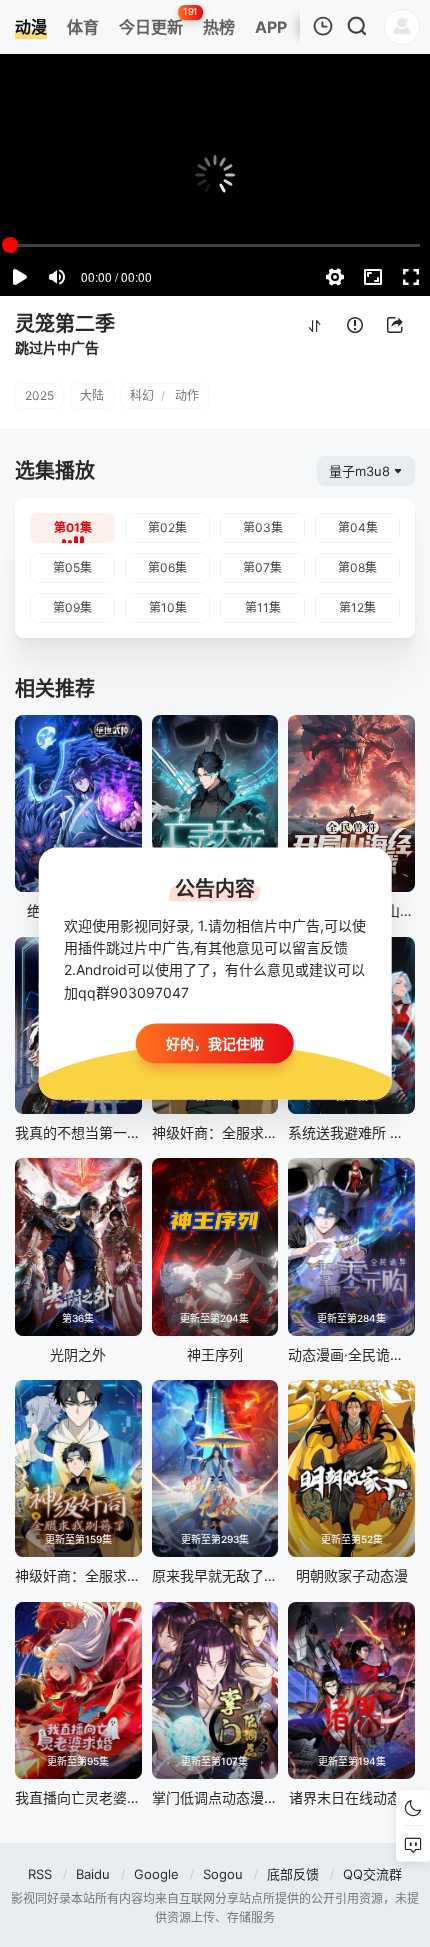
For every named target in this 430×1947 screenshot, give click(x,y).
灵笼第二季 (65, 324)
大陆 (92, 395)
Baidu (93, 1874)
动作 (187, 395)
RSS (40, 1874)
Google (156, 1874)
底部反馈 (293, 1874)
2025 (39, 395)
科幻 (142, 395)
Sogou (223, 1874)
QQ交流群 (372, 1874)
